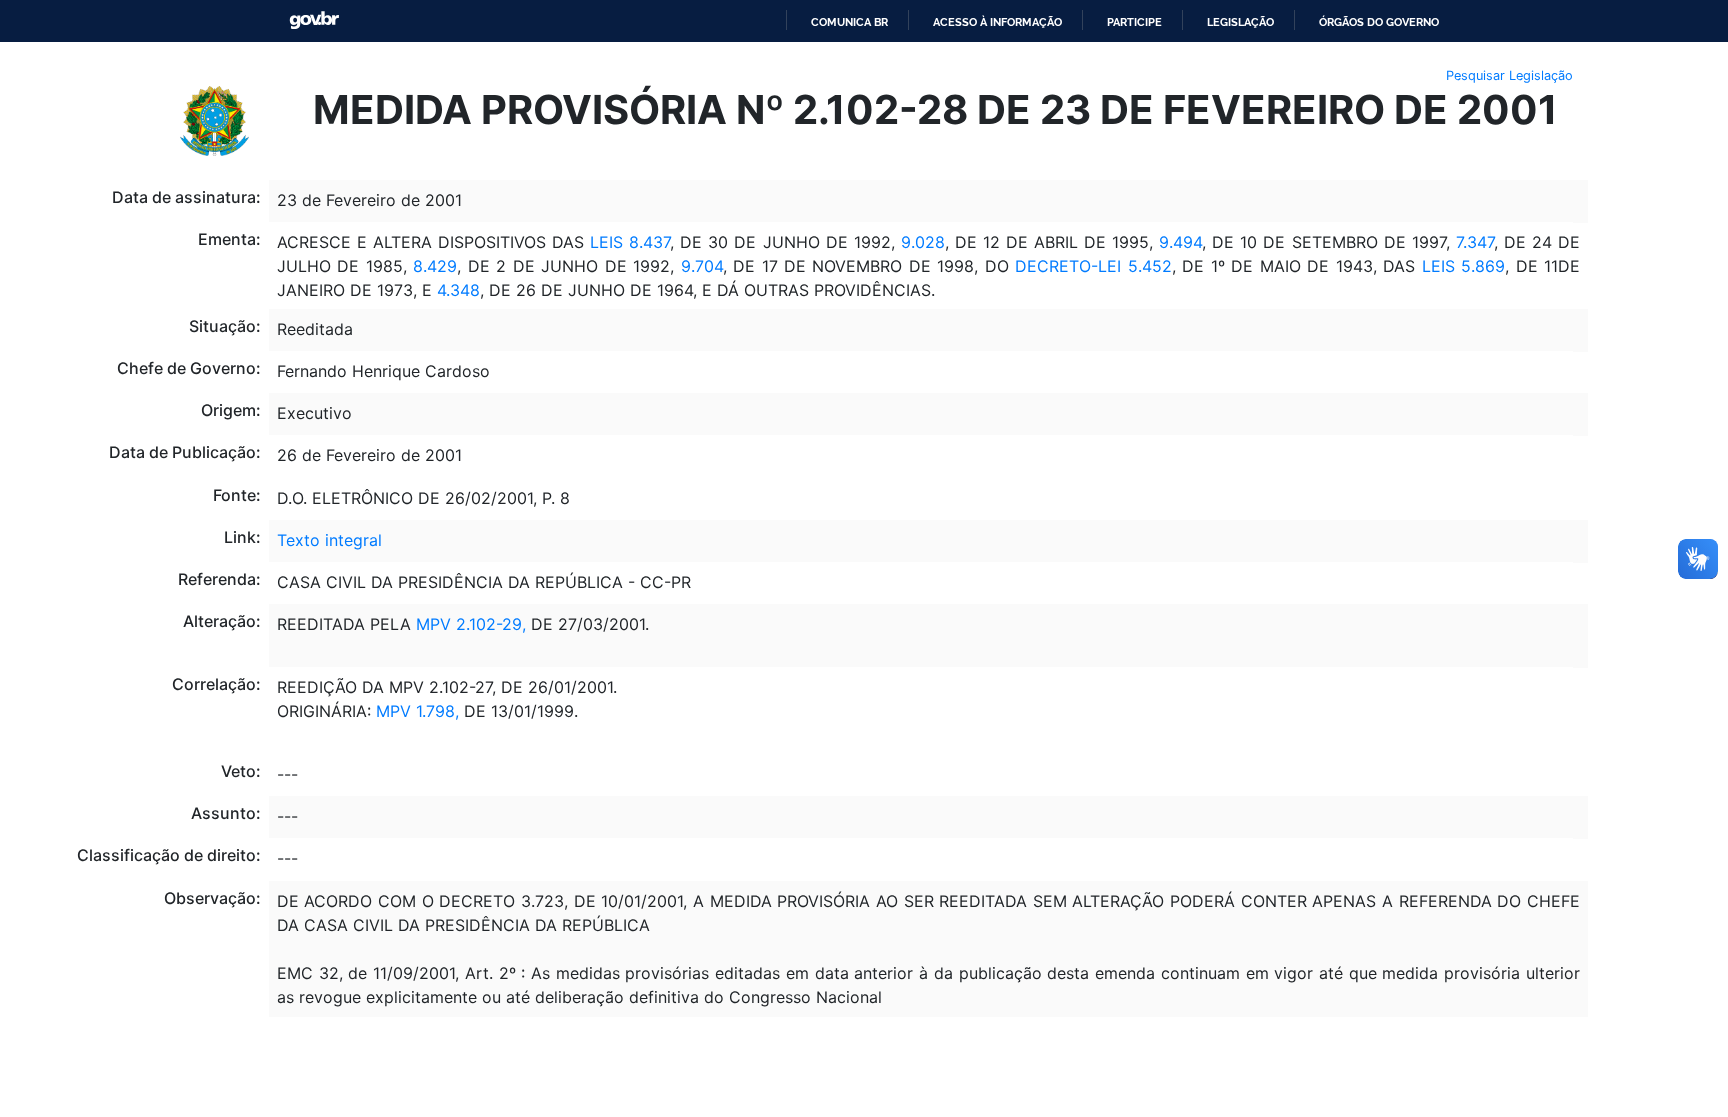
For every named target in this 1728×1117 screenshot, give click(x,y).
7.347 (1475, 242)
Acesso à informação (997, 22)
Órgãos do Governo (1379, 22)
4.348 (458, 290)
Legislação (1240, 22)
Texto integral (329, 540)
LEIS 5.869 (1463, 266)
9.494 (1180, 242)
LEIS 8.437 (630, 242)
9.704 (702, 266)
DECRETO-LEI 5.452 (1093, 266)
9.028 (923, 242)
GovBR (314, 20)
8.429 (435, 266)
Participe (1134, 22)
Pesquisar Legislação (1509, 75)
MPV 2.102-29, (471, 624)
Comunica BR (849, 22)
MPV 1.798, (417, 711)
